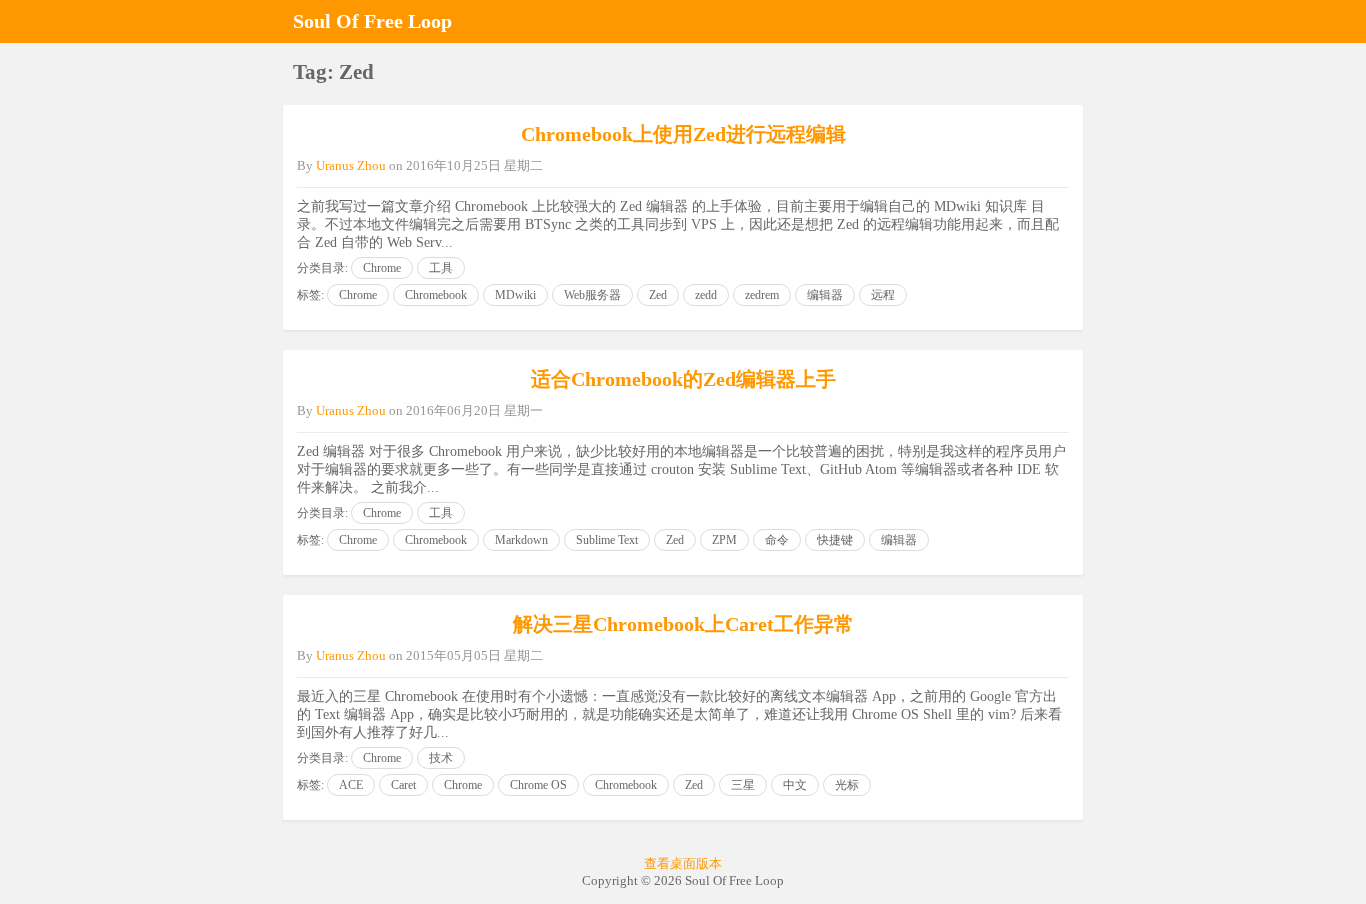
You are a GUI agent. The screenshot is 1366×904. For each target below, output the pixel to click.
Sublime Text (607, 540)
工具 (441, 268)
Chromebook (436, 295)
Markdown (521, 540)
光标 (847, 785)
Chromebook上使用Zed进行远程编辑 (683, 134)
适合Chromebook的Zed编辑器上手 (683, 379)
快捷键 (835, 540)
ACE (351, 785)
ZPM (724, 540)
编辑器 (825, 295)
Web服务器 (592, 295)
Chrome (382, 268)
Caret (403, 785)
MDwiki (515, 295)
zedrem (762, 295)
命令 (777, 540)
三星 (743, 785)
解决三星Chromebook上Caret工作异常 (683, 624)
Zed (658, 295)
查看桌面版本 (683, 863)
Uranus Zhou (351, 165)
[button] (1063, 21)
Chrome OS (538, 785)
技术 (441, 758)
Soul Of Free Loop (372, 21)
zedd (706, 295)
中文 (795, 785)
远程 (883, 295)
